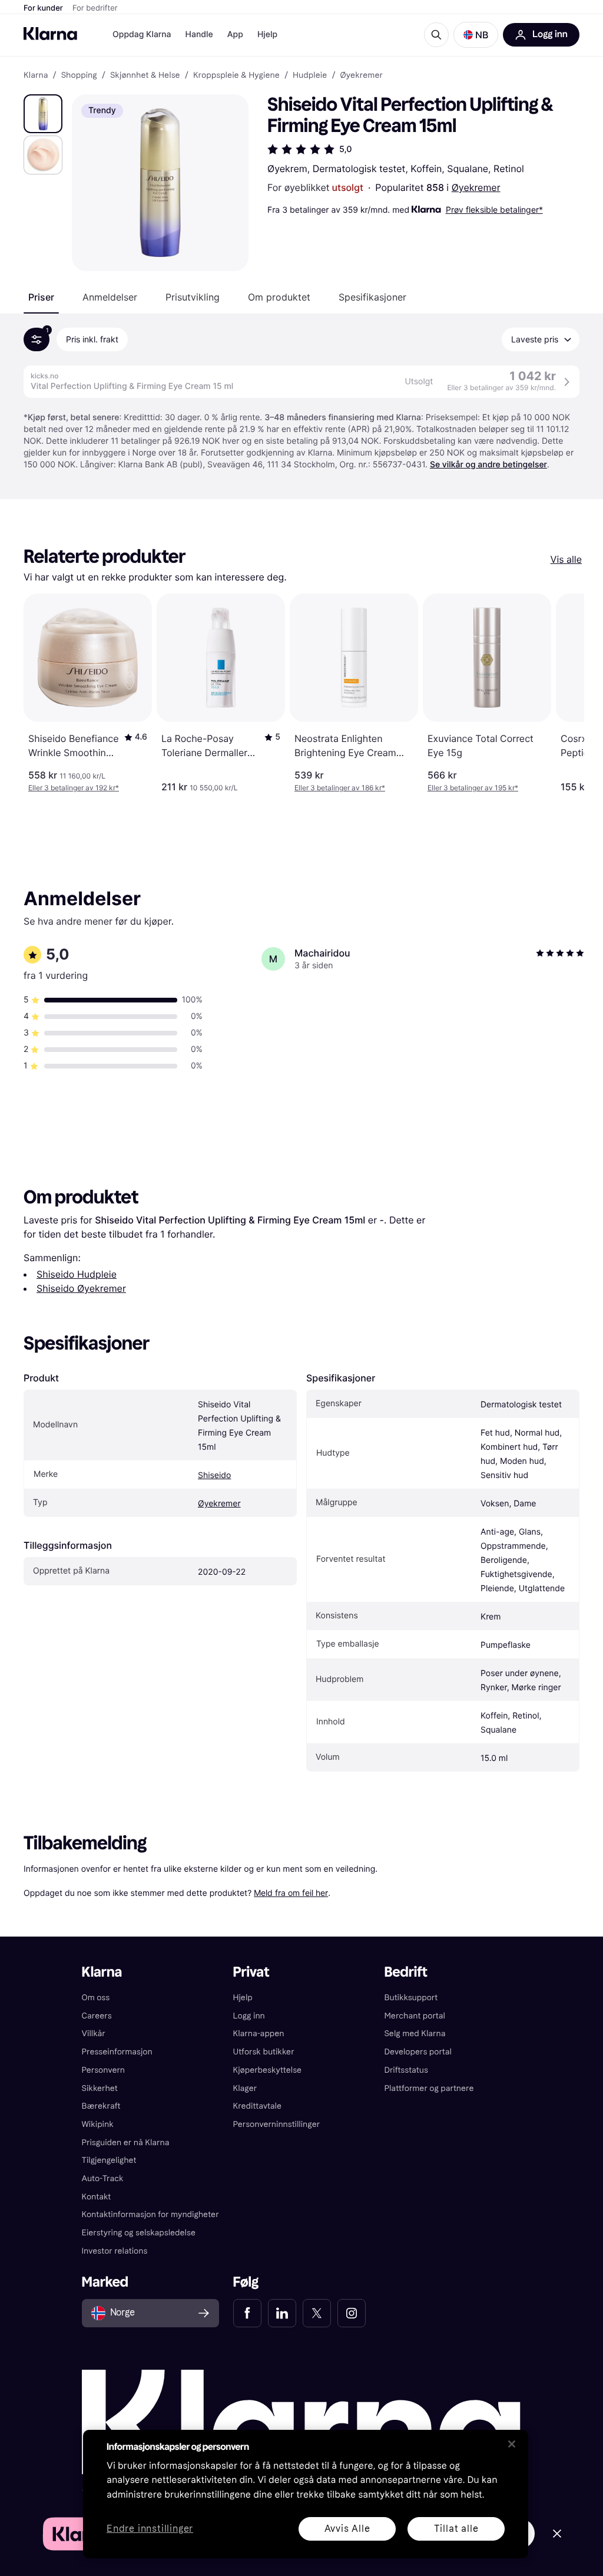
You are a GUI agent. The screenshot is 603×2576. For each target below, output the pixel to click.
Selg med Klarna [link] (415, 2034)
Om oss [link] (96, 1998)
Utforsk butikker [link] (264, 2052)
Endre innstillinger (150, 2529)
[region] (306, 2494)
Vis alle (566, 559)
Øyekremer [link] (362, 75)
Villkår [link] (94, 2034)
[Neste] (563, 693)
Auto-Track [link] (103, 2178)
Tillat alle (456, 2529)
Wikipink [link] (98, 2124)
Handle (199, 34)
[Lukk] (512, 2444)
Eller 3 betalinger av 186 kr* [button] (340, 788)
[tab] (41, 297)
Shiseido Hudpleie (77, 1274)
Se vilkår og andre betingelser (488, 465)
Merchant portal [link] (414, 2016)
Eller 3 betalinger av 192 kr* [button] (74, 788)
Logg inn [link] (249, 2016)
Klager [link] (245, 2088)
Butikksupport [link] (411, 1998)
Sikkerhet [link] (100, 2088)
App (235, 34)
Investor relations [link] (115, 2251)
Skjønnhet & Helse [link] (145, 75)
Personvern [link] (104, 2070)
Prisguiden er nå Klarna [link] (126, 2143)
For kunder (43, 8)
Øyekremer (476, 187)
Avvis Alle (347, 2529)
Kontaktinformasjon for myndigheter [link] (150, 2214)
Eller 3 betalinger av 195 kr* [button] (473, 788)
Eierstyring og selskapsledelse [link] (139, 2233)
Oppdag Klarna (142, 34)
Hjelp (267, 34)
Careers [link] (97, 2016)
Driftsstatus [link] (406, 2070)
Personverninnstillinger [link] (277, 2124)
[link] (247, 2313)
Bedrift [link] (405, 1972)
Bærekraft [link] (101, 2106)
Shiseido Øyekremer (81, 1288)
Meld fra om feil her (291, 1893)
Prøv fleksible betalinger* (494, 210)
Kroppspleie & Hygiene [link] (236, 75)
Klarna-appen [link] (259, 2034)
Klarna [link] (36, 75)
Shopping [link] (79, 75)
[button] (476, 35)
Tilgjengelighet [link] (109, 2160)
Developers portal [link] (418, 2052)
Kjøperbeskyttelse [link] (268, 2070)
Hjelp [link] (243, 1998)
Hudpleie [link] (310, 75)
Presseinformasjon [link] (117, 2052)
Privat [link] (251, 1972)
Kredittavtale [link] (258, 2106)
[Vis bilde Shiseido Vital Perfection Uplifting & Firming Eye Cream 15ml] (43, 114)
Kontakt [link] (97, 2197)
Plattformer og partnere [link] (429, 2088)
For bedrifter (95, 8)
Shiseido (214, 1475)
